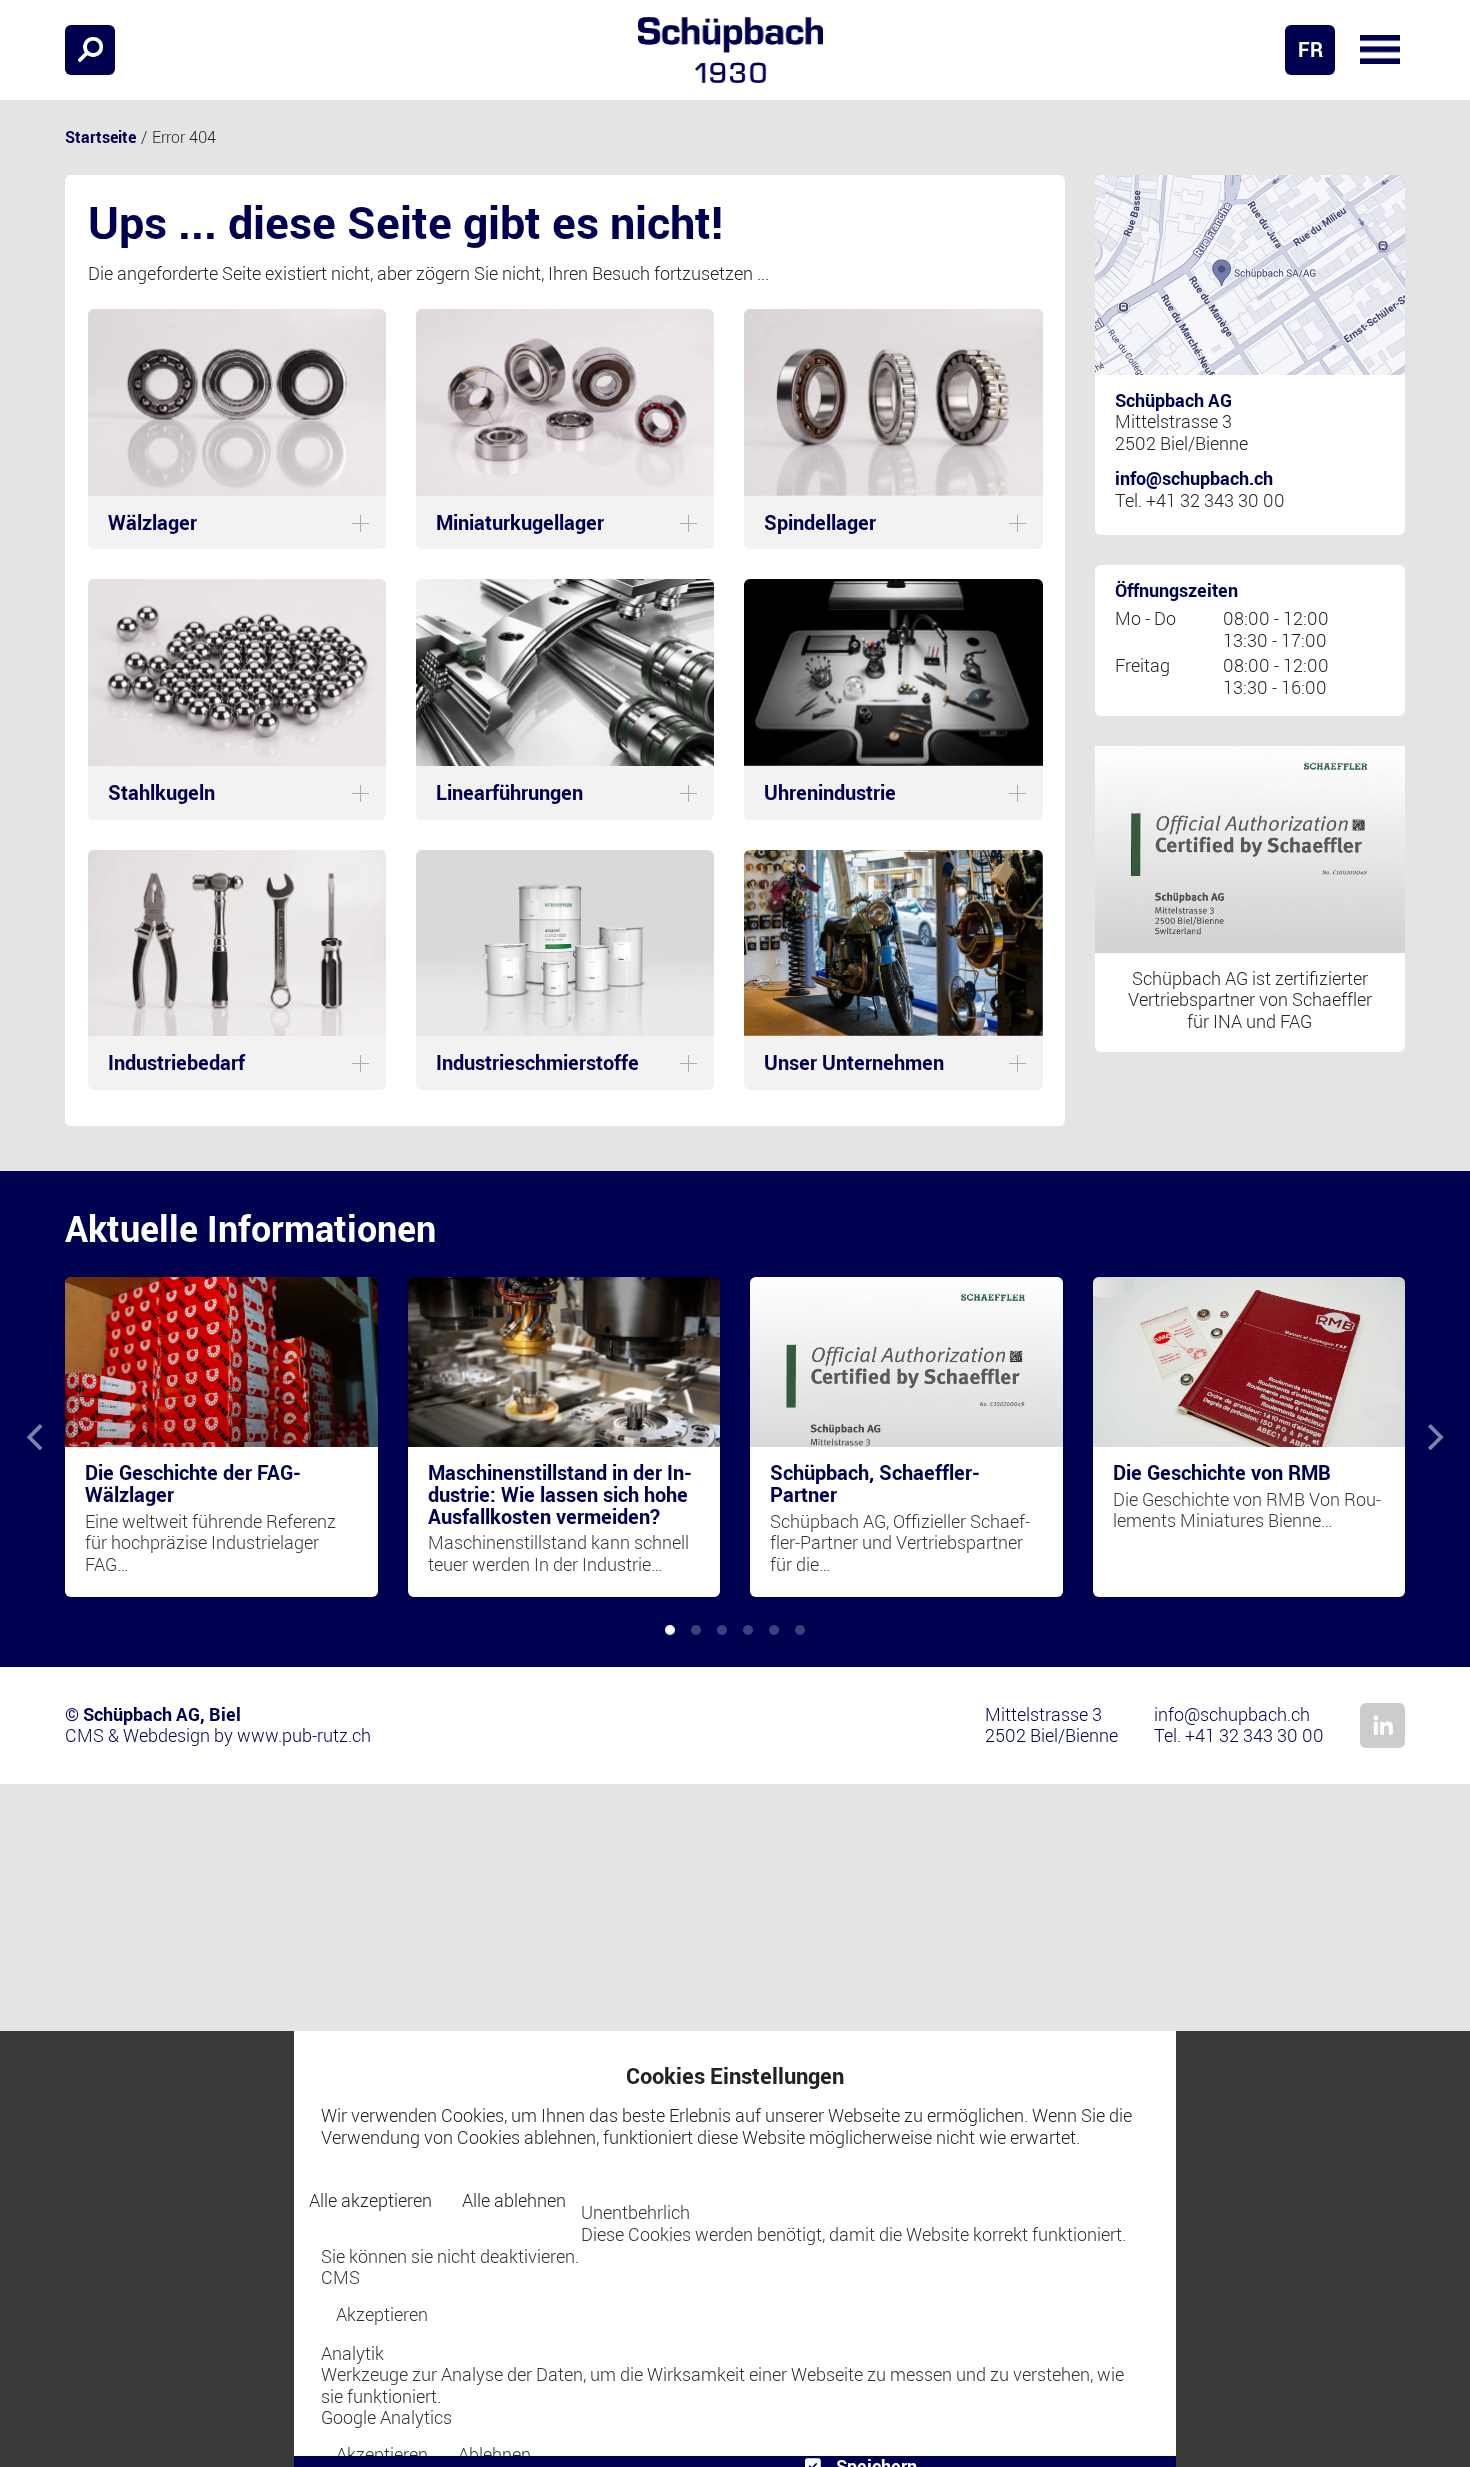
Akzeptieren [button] (382, 2314)
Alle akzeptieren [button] (370, 2200)
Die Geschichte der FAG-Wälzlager (193, 1483)
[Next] (1433, 1437)
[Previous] (37, 1437)
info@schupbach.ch (1194, 478)
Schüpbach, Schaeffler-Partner (875, 1483)
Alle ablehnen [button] (514, 2200)
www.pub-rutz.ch (304, 1735)
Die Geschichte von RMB (1222, 1472)
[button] (1380, 50)
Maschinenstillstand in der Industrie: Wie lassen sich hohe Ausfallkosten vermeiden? (560, 1494)
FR (1310, 49)
